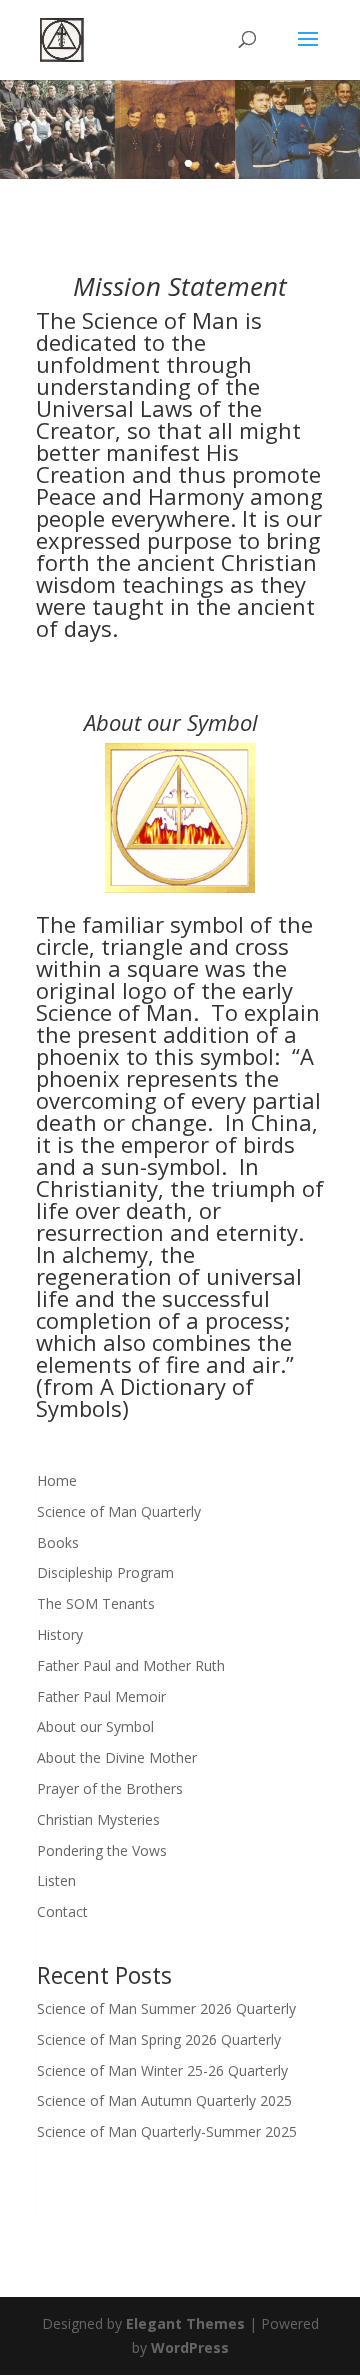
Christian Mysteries (98, 1819)
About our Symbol (95, 1726)
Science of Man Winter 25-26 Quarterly (162, 2070)
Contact (62, 1911)
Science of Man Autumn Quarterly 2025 (164, 2100)
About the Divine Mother (117, 1757)
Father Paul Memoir (101, 1696)
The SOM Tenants (96, 1603)
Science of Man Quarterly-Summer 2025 (167, 2131)
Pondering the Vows (102, 1850)
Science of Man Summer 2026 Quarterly (166, 2008)
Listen (56, 1880)
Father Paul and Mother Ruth (131, 1665)
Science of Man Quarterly (119, 1511)
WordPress (190, 2347)
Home (57, 1480)
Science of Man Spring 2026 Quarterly (159, 2039)
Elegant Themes (185, 2323)
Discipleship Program (105, 1572)
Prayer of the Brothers (110, 1788)
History (60, 1634)
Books (58, 1542)
